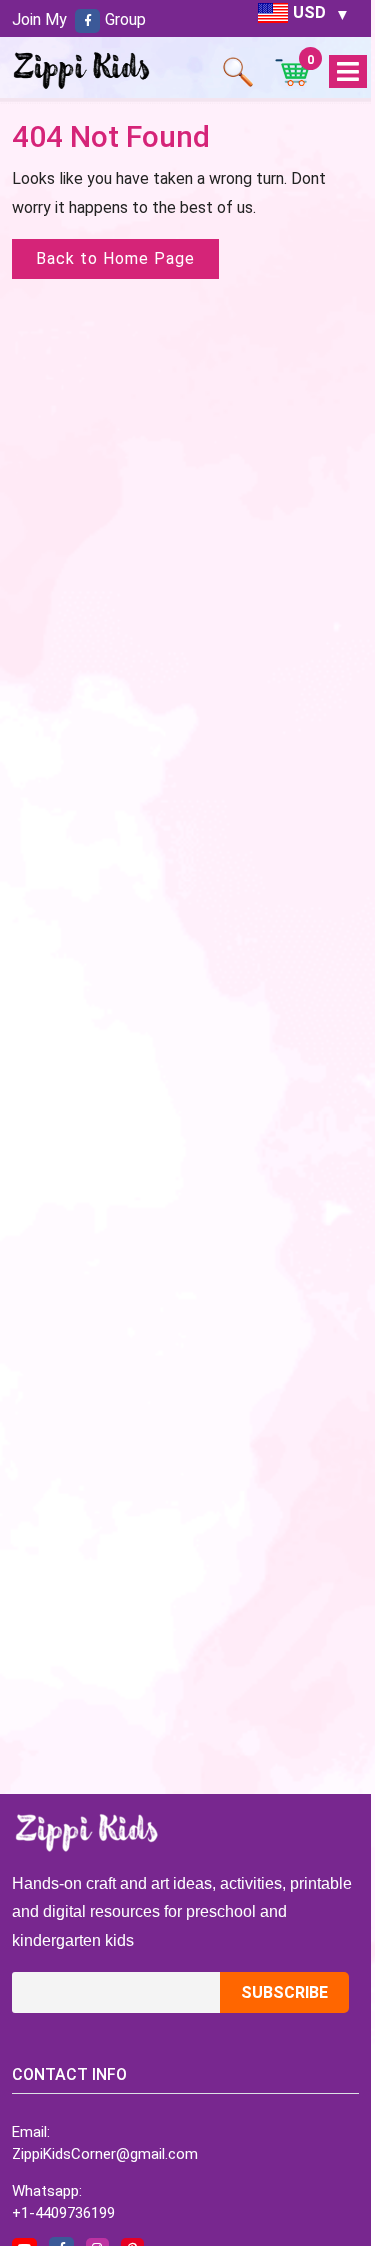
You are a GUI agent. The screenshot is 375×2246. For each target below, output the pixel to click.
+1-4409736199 (63, 2213)
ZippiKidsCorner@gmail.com (105, 2154)
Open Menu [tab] (347, 72)
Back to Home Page (115, 258)
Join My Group (79, 19)
